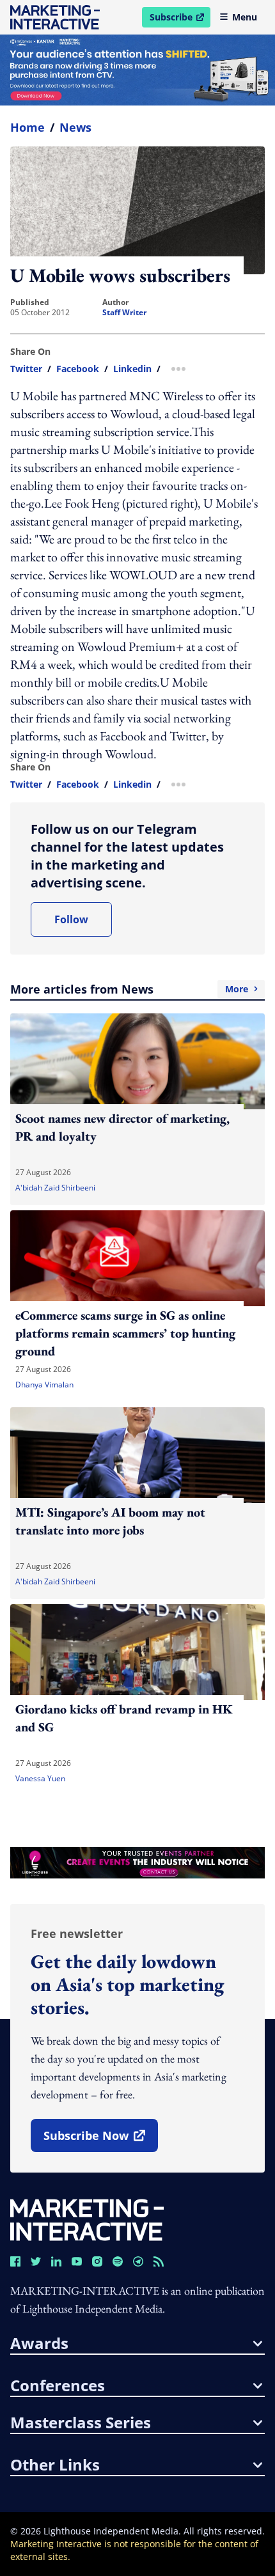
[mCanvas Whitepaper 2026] (137, 70)
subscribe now (100, 2140)
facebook (78, 369)
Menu (245, 17)
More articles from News (129, 989)
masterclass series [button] (81, 2423)
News (75, 127)
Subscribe (180, 19)
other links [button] (55, 2465)
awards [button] (39, 2343)
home (27, 127)
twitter (26, 369)
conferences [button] (58, 2385)
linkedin (132, 369)
